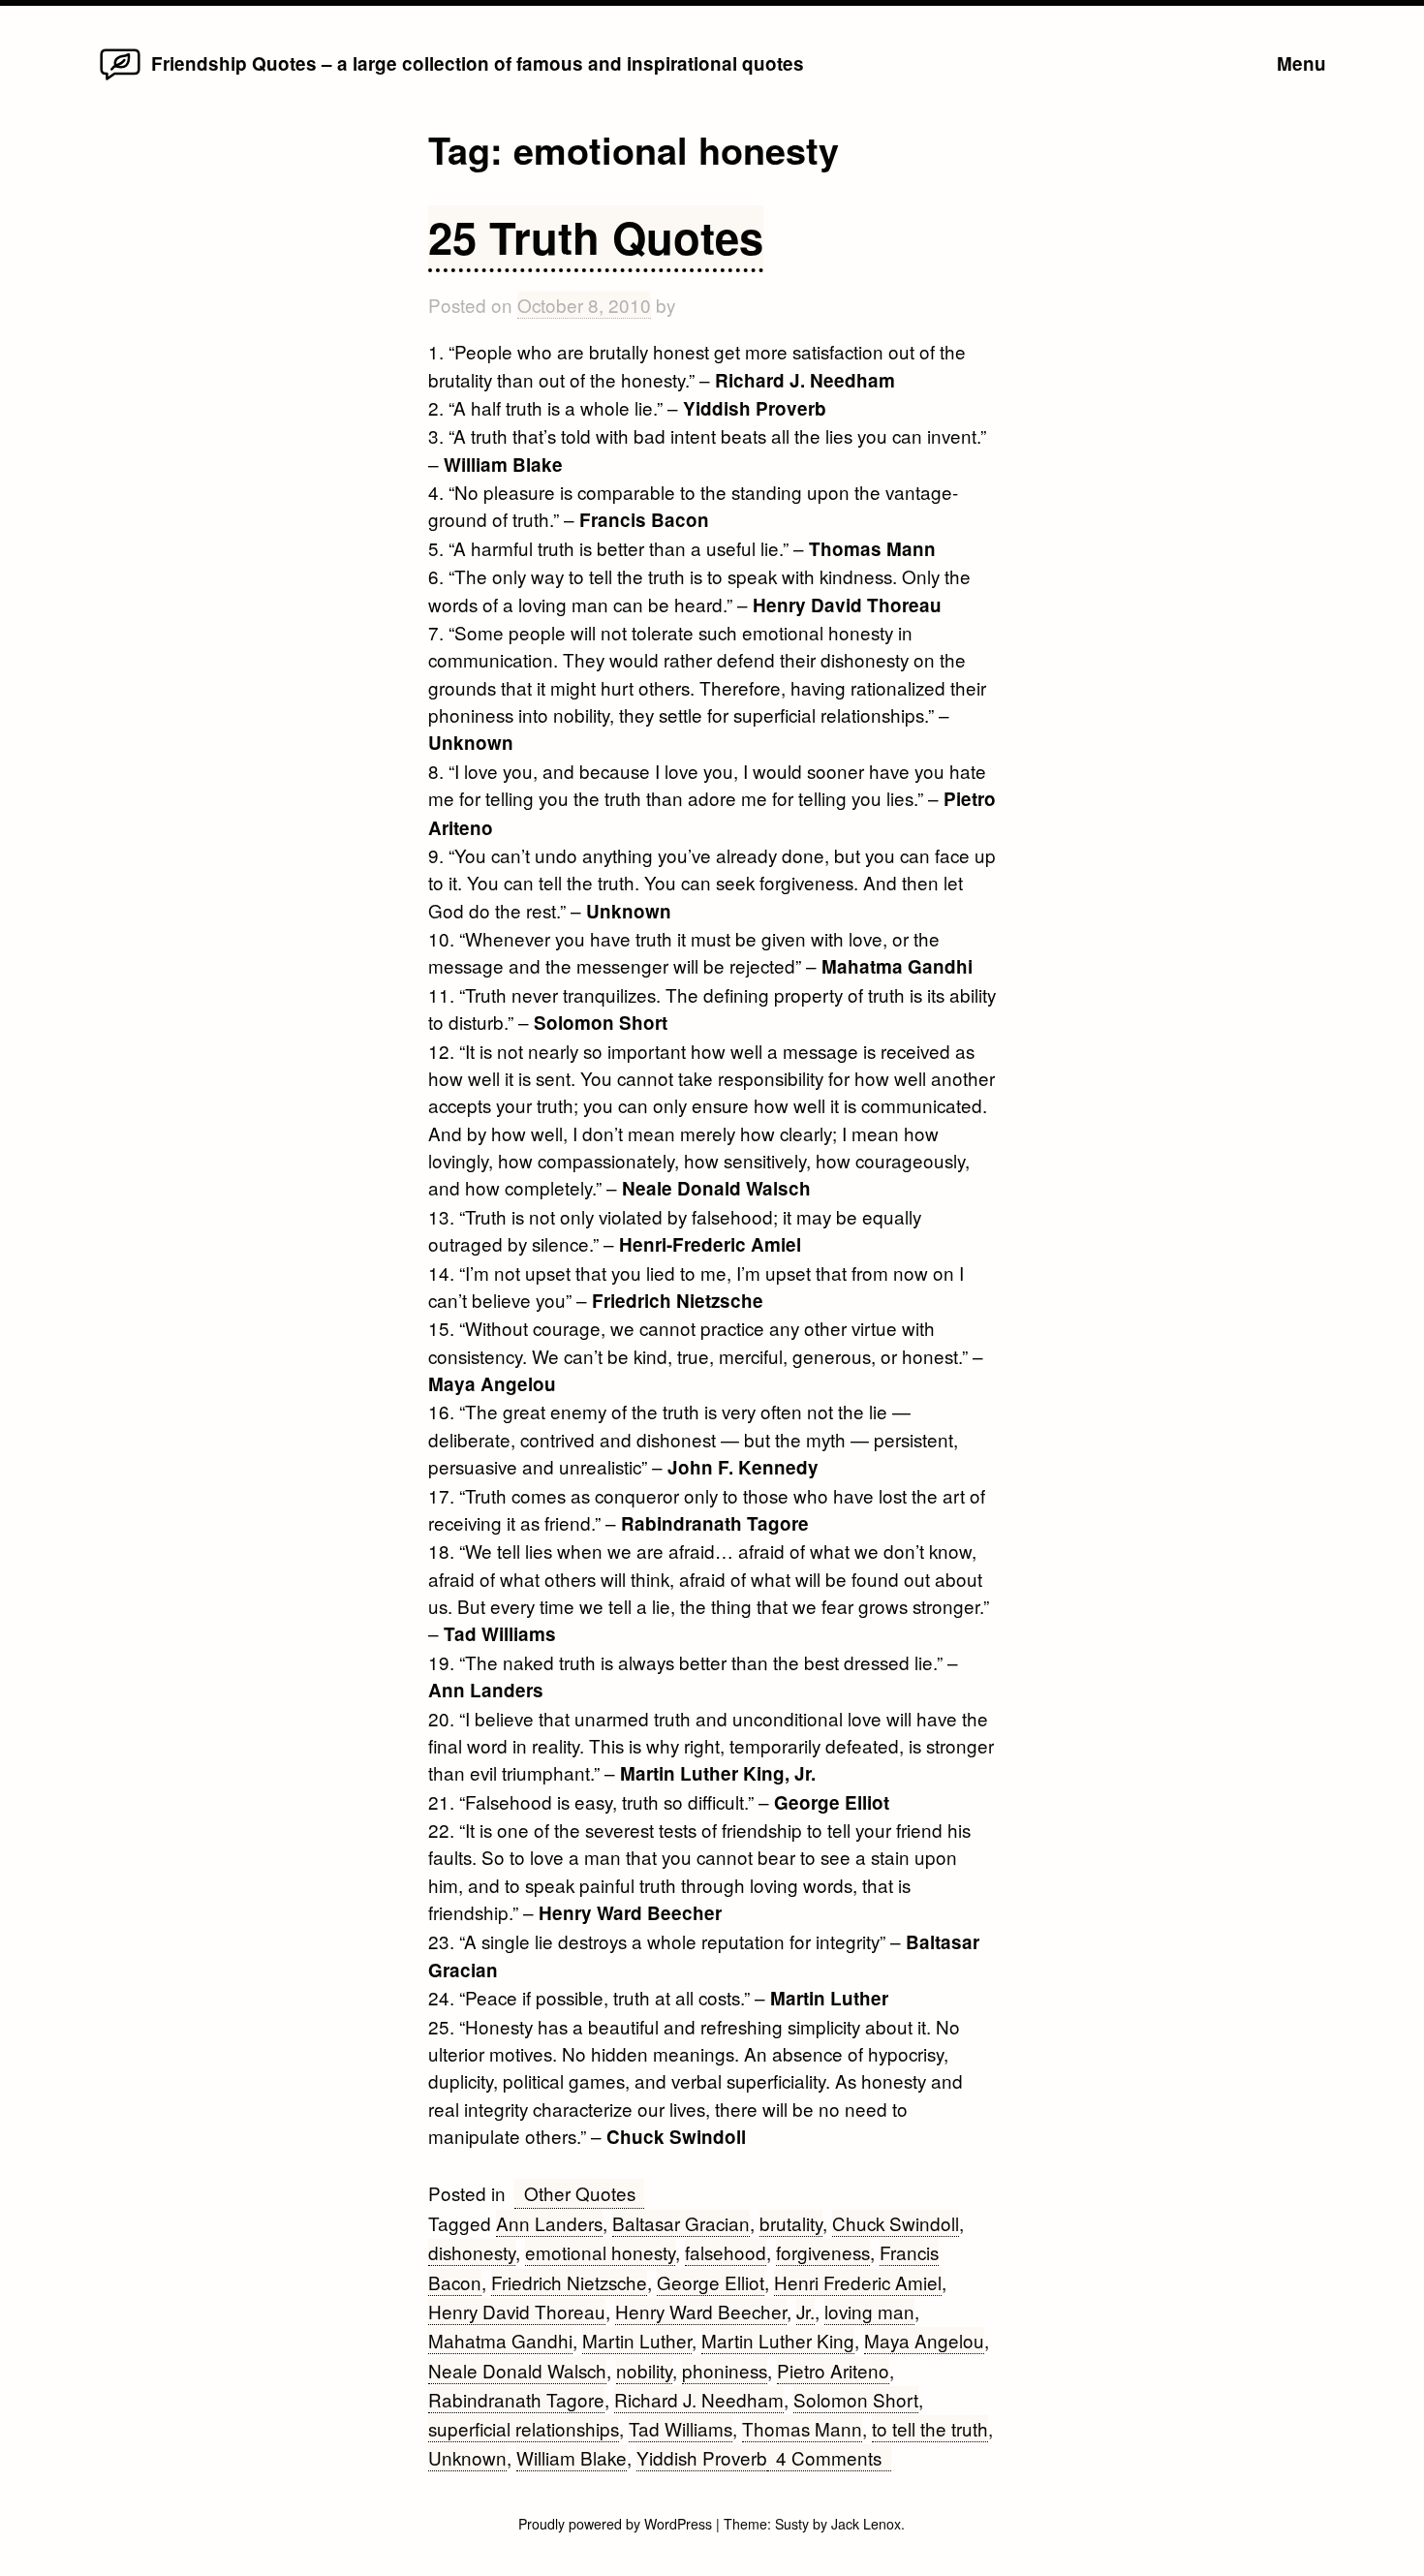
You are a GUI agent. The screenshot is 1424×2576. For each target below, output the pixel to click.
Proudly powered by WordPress (617, 2524)
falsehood (726, 2252)
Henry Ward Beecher (701, 2311)
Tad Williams (681, 2428)
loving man (869, 2311)
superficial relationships (524, 2428)
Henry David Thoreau (517, 2311)
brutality (791, 2223)
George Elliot (711, 2282)
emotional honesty (600, 2252)
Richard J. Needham (699, 2399)
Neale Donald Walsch (517, 2370)
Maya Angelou (924, 2340)
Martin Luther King (778, 2340)
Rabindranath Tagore (516, 2399)
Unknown (467, 2457)
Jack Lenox (866, 2524)
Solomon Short (856, 2399)
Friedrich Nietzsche (569, 2282)
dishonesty (472, 2252)
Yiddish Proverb (702, 2457)
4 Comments (833, 2458)
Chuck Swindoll (896, 2223)
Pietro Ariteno (833, 2370)
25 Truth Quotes (596, 237)
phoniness (725, 2370)
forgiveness (823, 2252)
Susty (792, 2524)
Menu (1301, 63)
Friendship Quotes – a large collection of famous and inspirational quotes (478, 63)
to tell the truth (930, 2428)
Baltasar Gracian (681, 2223)
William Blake (572, 2457)
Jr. (805, 2311)
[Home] (120, 78)
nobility (644, 2370)
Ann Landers (549, 2223)
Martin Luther (637, 2340)
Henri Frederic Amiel (858, 2282)
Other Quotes (580, 2193)
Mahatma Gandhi (500, 2340)
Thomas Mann (802, 2428)
